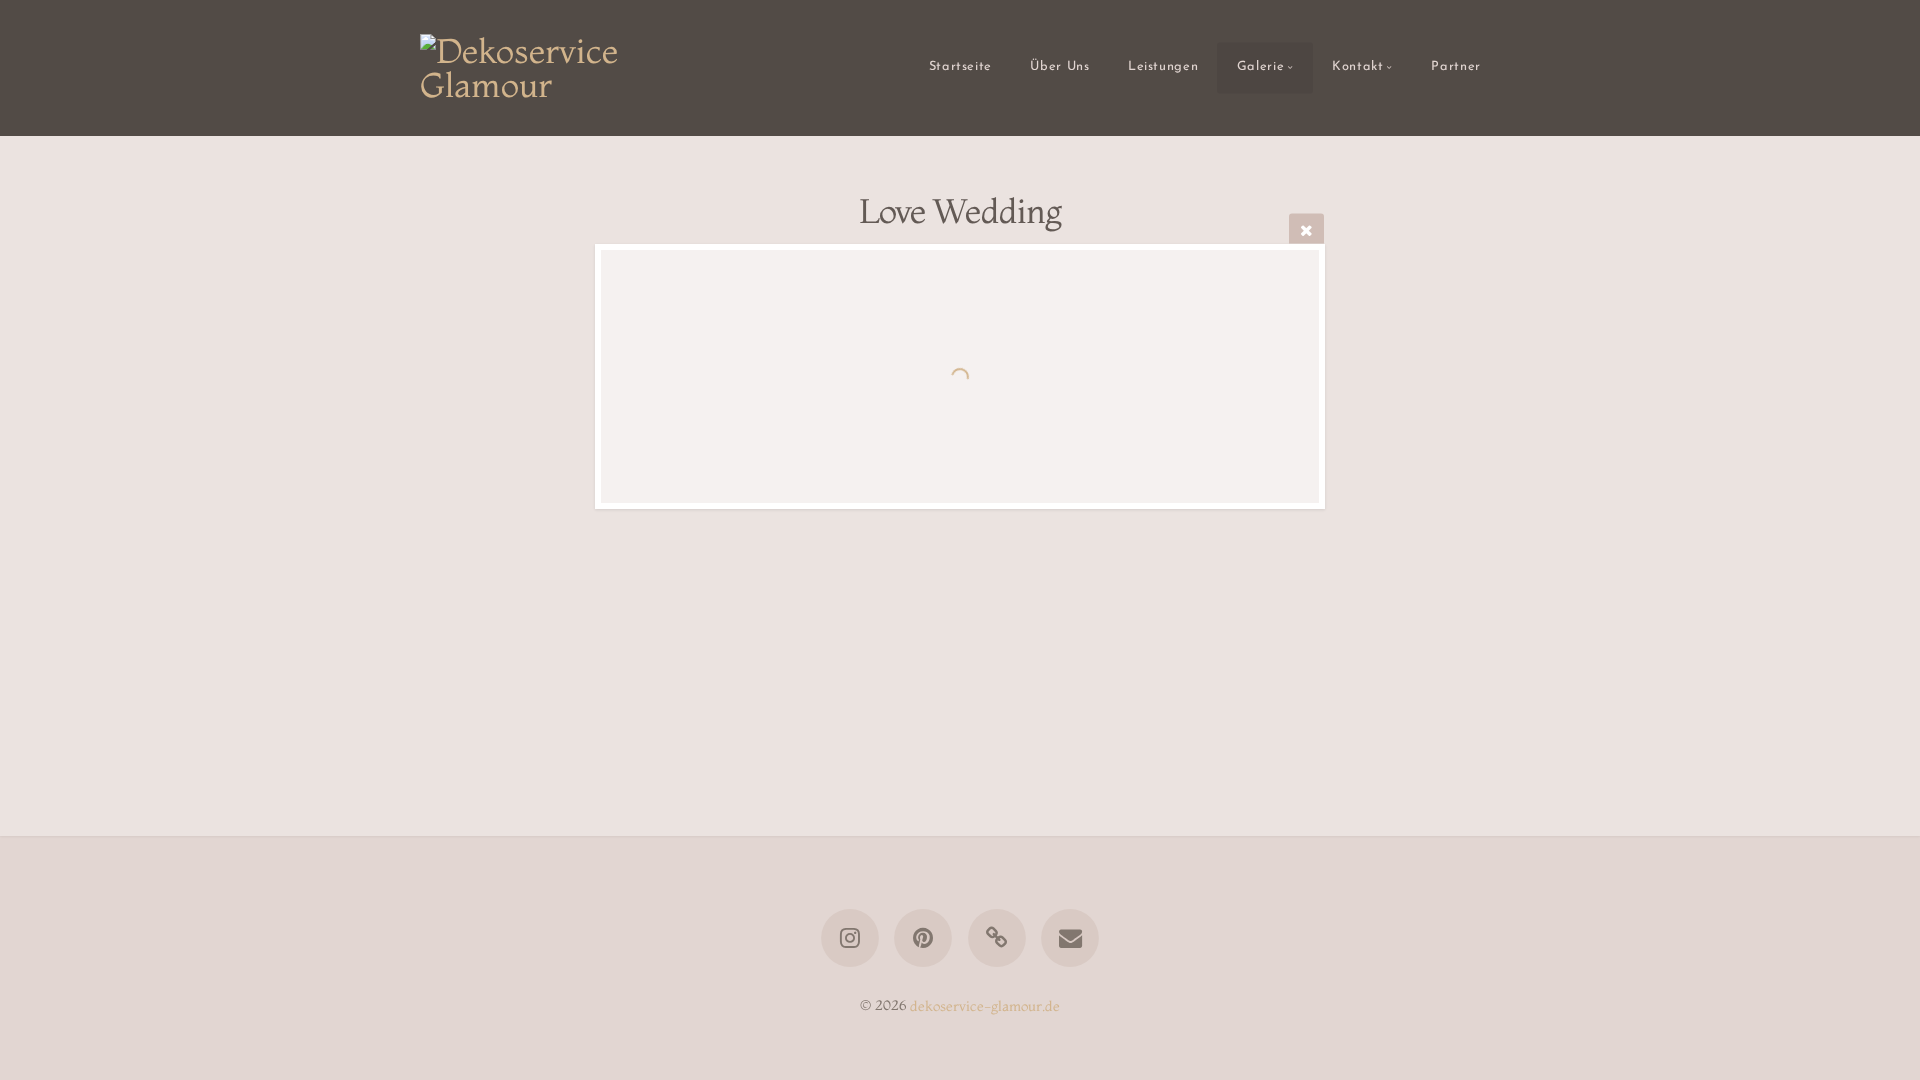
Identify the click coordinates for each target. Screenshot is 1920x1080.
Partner (1455, 67)
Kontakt (1357, 67)
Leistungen (1163, 67)
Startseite (960, 67)
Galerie (1260, 67)
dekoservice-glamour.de (985, 1005)
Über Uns (1059, 67)
